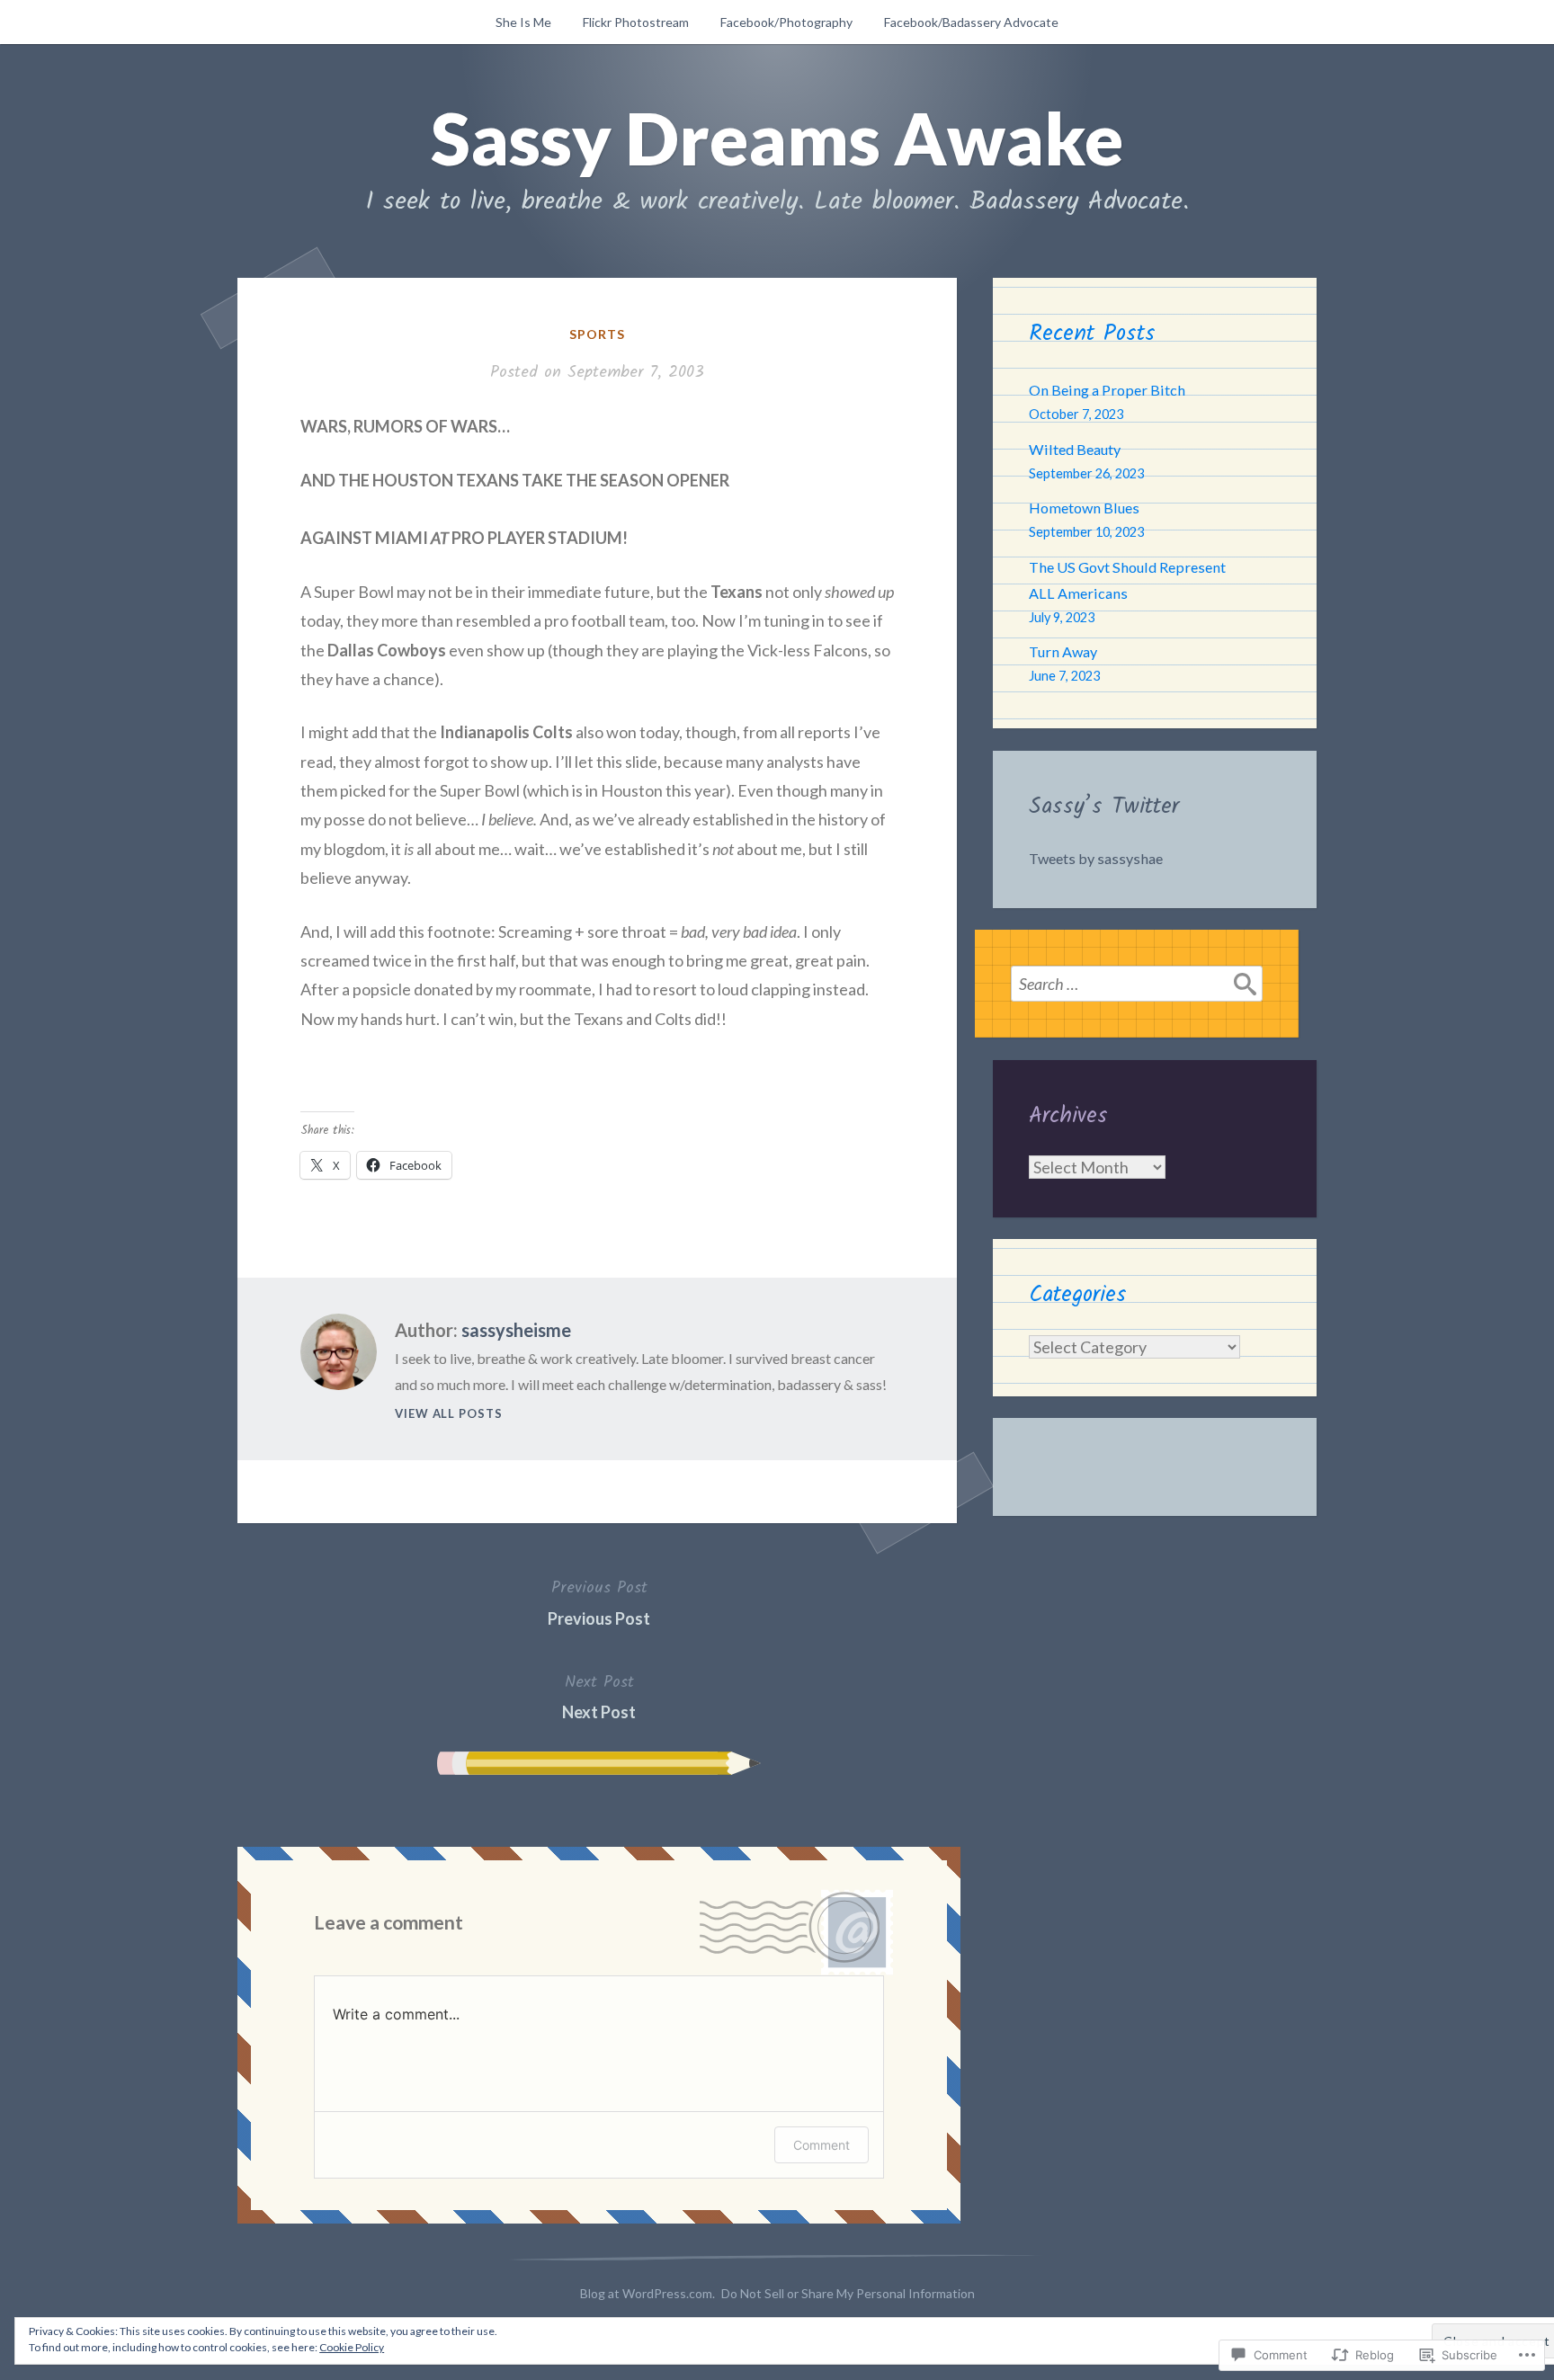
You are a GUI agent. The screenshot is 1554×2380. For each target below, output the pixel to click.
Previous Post (599, 1601)
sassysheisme (516, 1330)
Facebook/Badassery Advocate (971, 22)
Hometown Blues (1084, 508)
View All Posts (449, 1413)
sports (597, 334)
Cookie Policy (352, 2347)
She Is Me (523, 22)
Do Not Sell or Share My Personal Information (848, 2293)
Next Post (599, 1696)
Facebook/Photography (786, 22)
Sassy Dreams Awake (777, 138)
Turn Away (1063, 651)
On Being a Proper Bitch (1107, 390)
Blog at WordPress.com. (647, 2293)
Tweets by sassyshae (1096, 858)
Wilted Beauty (1075, 449)
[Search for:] (1137, 984)
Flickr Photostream (636, 22)
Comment (822, 2145)
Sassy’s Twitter (1104, 807)
